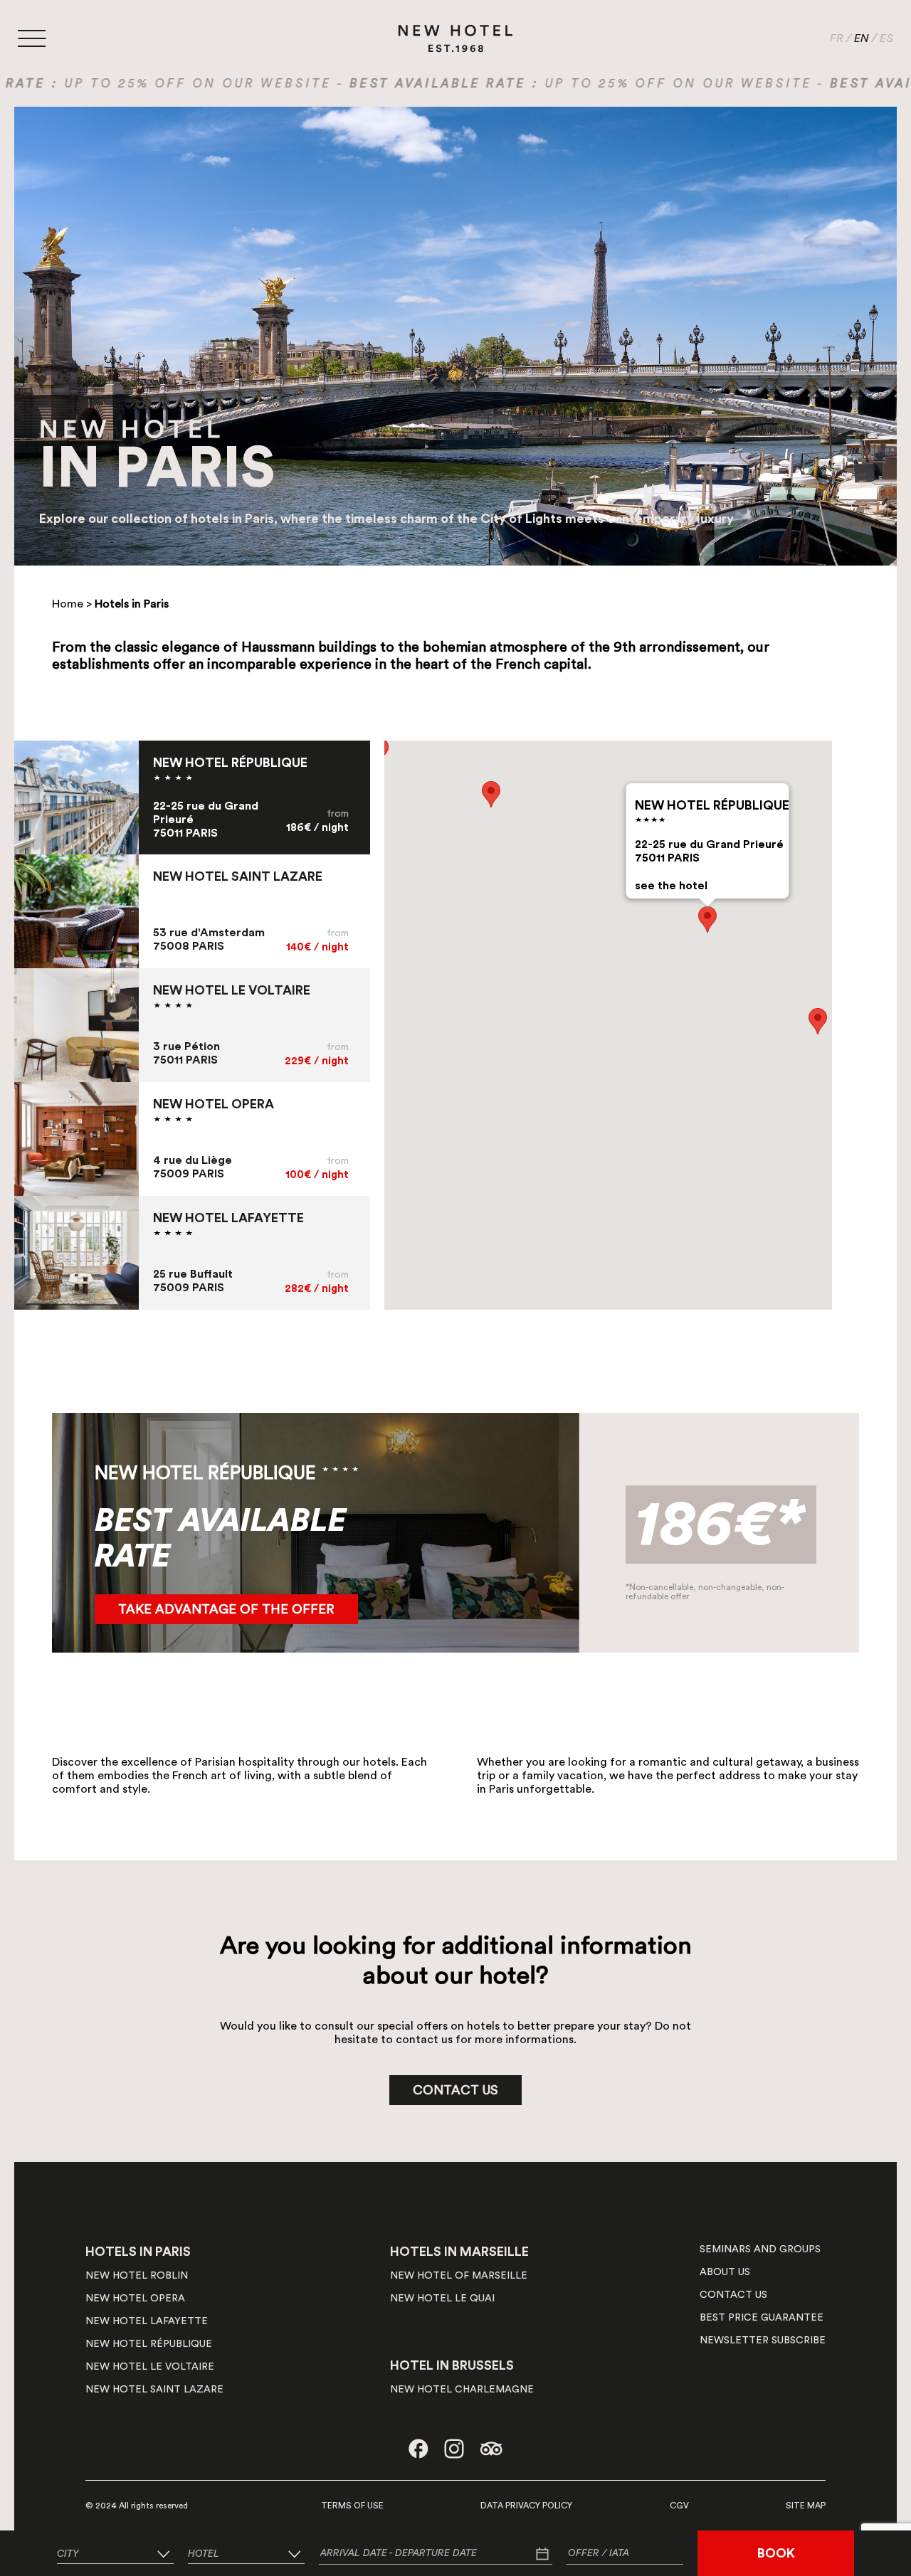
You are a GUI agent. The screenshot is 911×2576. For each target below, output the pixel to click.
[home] (455, 38)
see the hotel (671, 886)
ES (886, 38)
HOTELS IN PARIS (138, 2252)
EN (862, 38)
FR (837, 38)
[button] (707, 919)
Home (68, 604)
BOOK (776, 2553)
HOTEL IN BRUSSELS (452, 2365)
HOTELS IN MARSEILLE (459, 2252)
